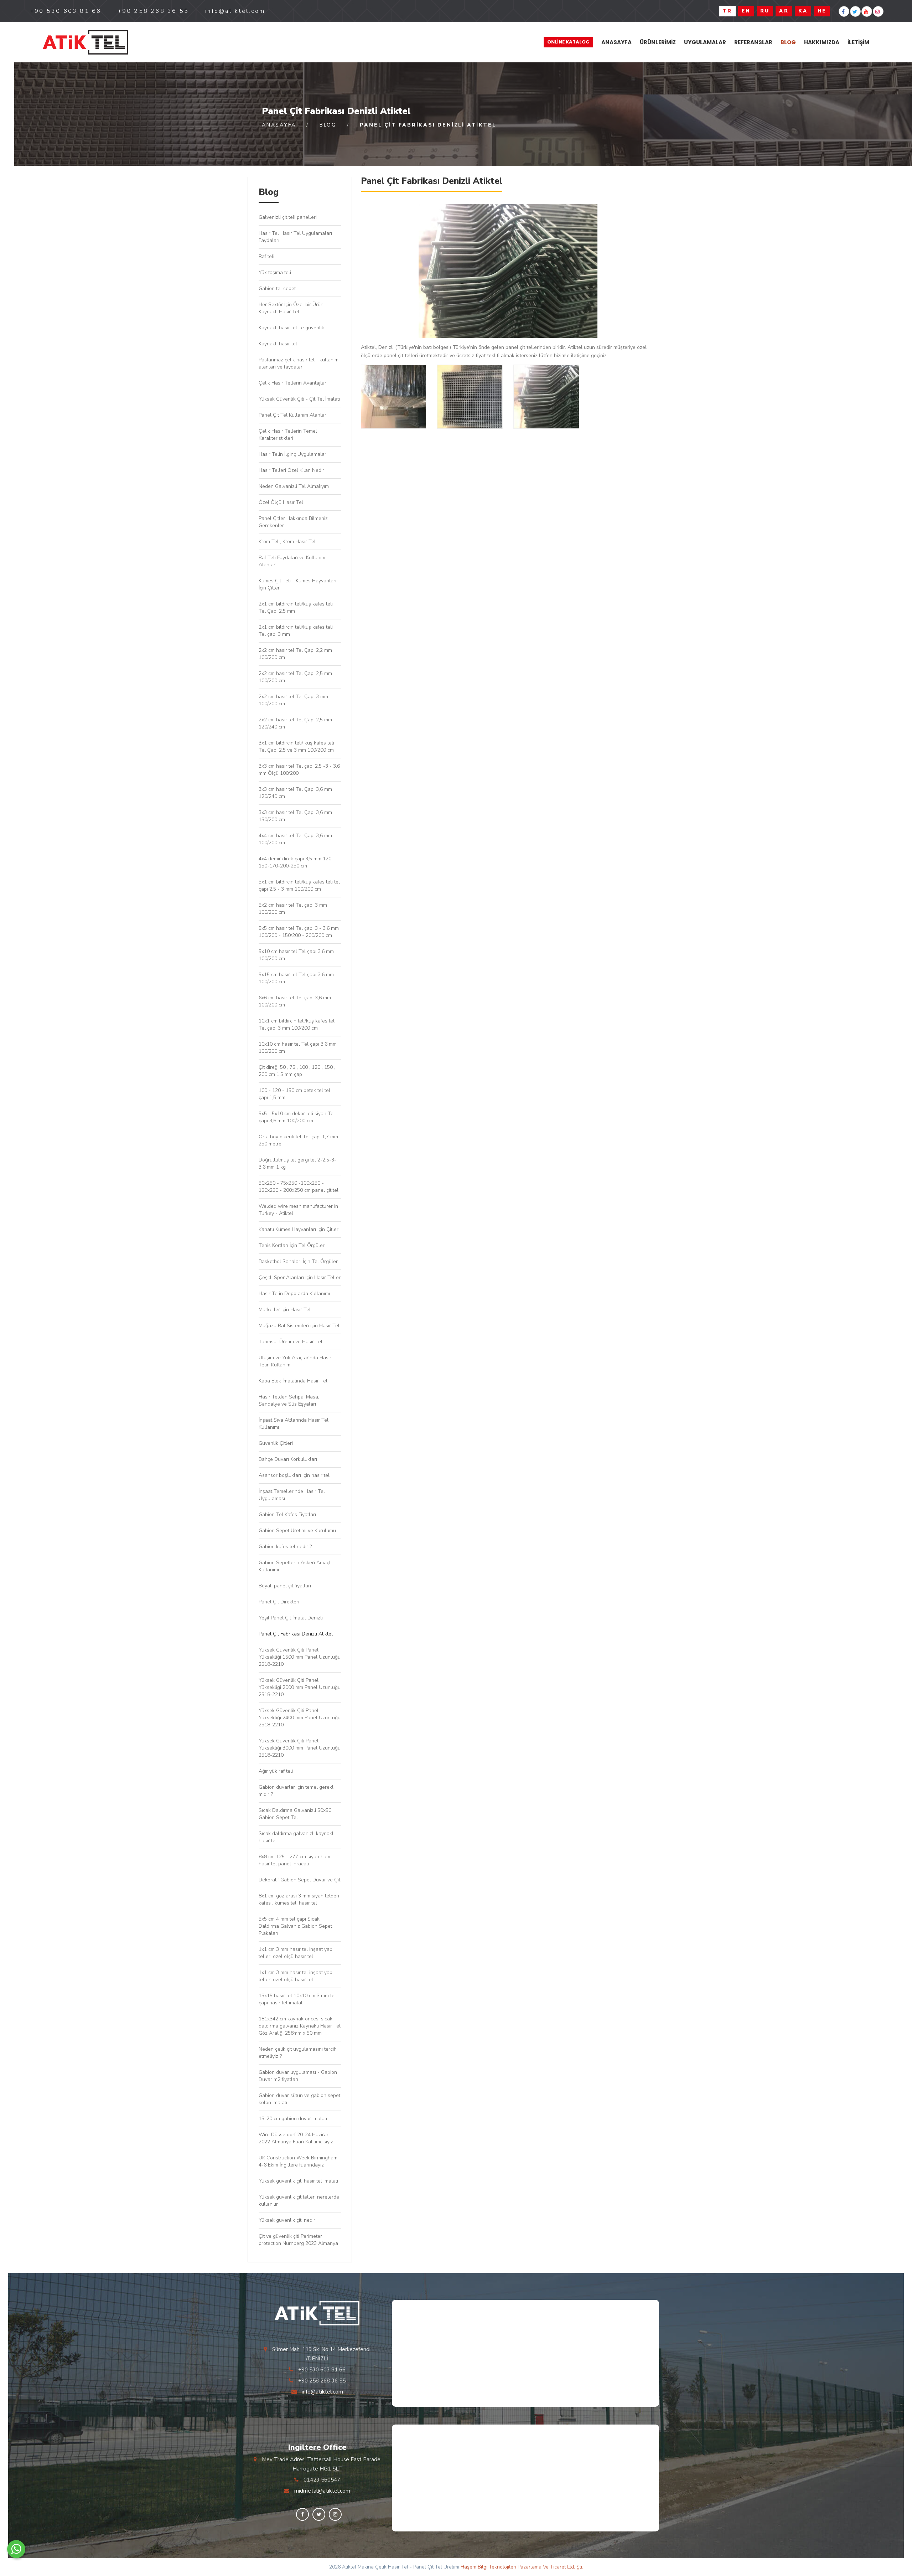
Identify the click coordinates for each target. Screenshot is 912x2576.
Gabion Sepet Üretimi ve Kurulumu (297, 1531)
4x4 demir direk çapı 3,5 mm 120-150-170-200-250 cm (296, 862)
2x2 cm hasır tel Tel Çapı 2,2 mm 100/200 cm (295, 654)
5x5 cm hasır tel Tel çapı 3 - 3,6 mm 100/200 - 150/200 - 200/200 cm (299, 932)
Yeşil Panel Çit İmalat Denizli (291, 1618)
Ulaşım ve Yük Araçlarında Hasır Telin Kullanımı (295, 1361)
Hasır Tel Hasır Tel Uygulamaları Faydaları (295, 237)
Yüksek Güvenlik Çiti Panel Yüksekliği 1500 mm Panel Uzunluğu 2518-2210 (300, 1657)
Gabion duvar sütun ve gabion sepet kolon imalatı (299, 2099)
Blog (788, 42)
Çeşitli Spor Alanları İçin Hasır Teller (300, 1277)
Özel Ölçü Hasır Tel (281, 502)
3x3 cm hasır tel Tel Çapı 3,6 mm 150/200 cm (295, 816)
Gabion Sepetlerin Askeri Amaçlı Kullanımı (295, 1566)
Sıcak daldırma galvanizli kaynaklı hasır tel (297, 1837)
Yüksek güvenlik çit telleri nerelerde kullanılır (299, 2201)
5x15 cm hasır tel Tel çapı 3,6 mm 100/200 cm (296, 978)
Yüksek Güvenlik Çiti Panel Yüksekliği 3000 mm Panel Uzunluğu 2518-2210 (300, 1748)
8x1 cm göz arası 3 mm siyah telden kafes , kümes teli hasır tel (299, 1899)
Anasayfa (616, 42)
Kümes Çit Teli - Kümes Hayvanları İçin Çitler (297, 584)
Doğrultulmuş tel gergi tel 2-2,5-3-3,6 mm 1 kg (297, 1163)
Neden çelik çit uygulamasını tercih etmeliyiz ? (298, 2053)
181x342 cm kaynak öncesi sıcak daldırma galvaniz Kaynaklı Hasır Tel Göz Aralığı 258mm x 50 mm (300, 2026)
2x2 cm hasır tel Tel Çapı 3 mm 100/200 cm (293, 700)
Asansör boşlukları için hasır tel (294, 1475)
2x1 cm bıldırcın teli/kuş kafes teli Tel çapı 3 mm (296, 631)
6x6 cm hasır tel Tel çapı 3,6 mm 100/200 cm (295, 1001)
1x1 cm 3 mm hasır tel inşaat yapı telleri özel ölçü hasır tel (296, 1953)
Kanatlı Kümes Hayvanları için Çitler (299, 1229)
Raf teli (266, 256)
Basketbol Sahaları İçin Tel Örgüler (298, 1261)
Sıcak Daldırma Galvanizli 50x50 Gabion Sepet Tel (295, 1814)
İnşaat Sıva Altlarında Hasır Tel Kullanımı (294, 1424)
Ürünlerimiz (658, 42)
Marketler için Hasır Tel (285, 1310)
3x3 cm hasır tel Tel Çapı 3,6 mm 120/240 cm (295, 793)
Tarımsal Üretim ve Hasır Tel (291, 1342)
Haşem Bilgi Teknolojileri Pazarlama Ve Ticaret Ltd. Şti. (522, 2567)
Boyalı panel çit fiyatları (285, 1586)
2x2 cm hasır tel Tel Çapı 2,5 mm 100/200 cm (295, 677)
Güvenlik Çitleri (276, 1443)
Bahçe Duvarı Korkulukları (291, 1459)
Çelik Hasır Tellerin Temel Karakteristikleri (288, 435)
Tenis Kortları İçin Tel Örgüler (292, 1245)
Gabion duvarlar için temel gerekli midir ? (297, 1791)
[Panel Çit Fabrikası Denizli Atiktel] (85, 42)
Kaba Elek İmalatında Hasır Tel (293, 1381)
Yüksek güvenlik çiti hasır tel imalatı (298, 2181)
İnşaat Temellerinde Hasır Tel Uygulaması (292, 1495)
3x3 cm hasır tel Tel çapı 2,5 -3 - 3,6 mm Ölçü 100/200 (299, 770)
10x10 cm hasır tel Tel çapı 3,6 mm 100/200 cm (298, 1048)
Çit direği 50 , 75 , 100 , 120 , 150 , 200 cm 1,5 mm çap (297, 1071)
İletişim (858, 42)
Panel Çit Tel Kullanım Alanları (293, 415)
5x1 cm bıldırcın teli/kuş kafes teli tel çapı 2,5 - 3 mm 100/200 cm (299, 885)
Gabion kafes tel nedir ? (285, 1547)
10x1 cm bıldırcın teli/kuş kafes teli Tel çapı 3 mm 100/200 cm (297, 1024)
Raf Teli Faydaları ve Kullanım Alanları (292, 561)
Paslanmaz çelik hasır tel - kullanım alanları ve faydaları (299, 363)
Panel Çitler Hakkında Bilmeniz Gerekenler (293, 522)
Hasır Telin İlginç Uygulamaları (293, 454)
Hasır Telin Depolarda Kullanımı (294, 1294)
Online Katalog (568, 42)
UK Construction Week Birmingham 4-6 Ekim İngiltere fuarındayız (298, 2161)
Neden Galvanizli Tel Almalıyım (294, 486)
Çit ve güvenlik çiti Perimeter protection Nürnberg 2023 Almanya (298, 2240)
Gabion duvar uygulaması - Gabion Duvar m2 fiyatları (298, 2076)
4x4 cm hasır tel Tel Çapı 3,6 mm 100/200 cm (295, 839)
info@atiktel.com (322, 2392)
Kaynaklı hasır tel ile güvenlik (291, 328)
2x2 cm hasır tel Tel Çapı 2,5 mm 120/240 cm (295, 723)
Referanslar (753, 42)
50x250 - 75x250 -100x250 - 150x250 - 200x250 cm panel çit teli (299, 1187)
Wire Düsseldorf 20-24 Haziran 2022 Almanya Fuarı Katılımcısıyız (296, 2138)
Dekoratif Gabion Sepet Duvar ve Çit (299, 1880)
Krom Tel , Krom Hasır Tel (287, 542)
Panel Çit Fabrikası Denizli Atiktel (296, 1634)
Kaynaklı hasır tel (278, 344)
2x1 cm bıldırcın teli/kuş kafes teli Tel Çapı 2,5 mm (296, 607)
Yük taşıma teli (275, 272)
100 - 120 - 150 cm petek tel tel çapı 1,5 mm (294, 1094)
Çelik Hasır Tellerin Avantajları (293, 383)
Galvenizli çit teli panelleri (288, 217)
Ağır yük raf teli (276, 1771)
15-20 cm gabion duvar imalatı (293, 2119)
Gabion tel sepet (277, 288)
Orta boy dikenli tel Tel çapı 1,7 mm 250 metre (298, 1140)
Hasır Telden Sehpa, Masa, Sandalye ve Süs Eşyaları (289, 1400)
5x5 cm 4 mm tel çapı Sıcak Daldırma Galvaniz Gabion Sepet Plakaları (295, 1926)
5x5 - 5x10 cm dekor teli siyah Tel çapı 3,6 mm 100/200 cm (297, 1117)
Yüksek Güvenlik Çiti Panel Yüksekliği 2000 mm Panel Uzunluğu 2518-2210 (300, 1687)
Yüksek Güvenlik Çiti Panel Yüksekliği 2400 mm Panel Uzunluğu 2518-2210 (300, 1718)
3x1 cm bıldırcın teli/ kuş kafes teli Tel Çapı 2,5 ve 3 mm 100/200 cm (296, 746)
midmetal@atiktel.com (322, 2491)
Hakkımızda (822, 42)
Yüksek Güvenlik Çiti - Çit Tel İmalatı (299, 399)
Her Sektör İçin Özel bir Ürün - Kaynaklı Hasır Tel (293, 308)
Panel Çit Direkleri (279, 1602)
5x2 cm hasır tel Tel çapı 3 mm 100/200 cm (293, 909)
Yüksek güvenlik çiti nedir (287, 2220)
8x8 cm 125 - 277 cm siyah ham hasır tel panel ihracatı (294, 1860)
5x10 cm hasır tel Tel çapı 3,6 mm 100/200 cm (296, 955)
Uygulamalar (705, 42)
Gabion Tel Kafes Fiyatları (287, 1514)
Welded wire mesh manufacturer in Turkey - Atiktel (298, 1210)
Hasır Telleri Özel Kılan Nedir (291, 470)
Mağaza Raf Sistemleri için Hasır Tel (299, 1326)
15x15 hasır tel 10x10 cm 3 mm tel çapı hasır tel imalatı (297, 1999)
